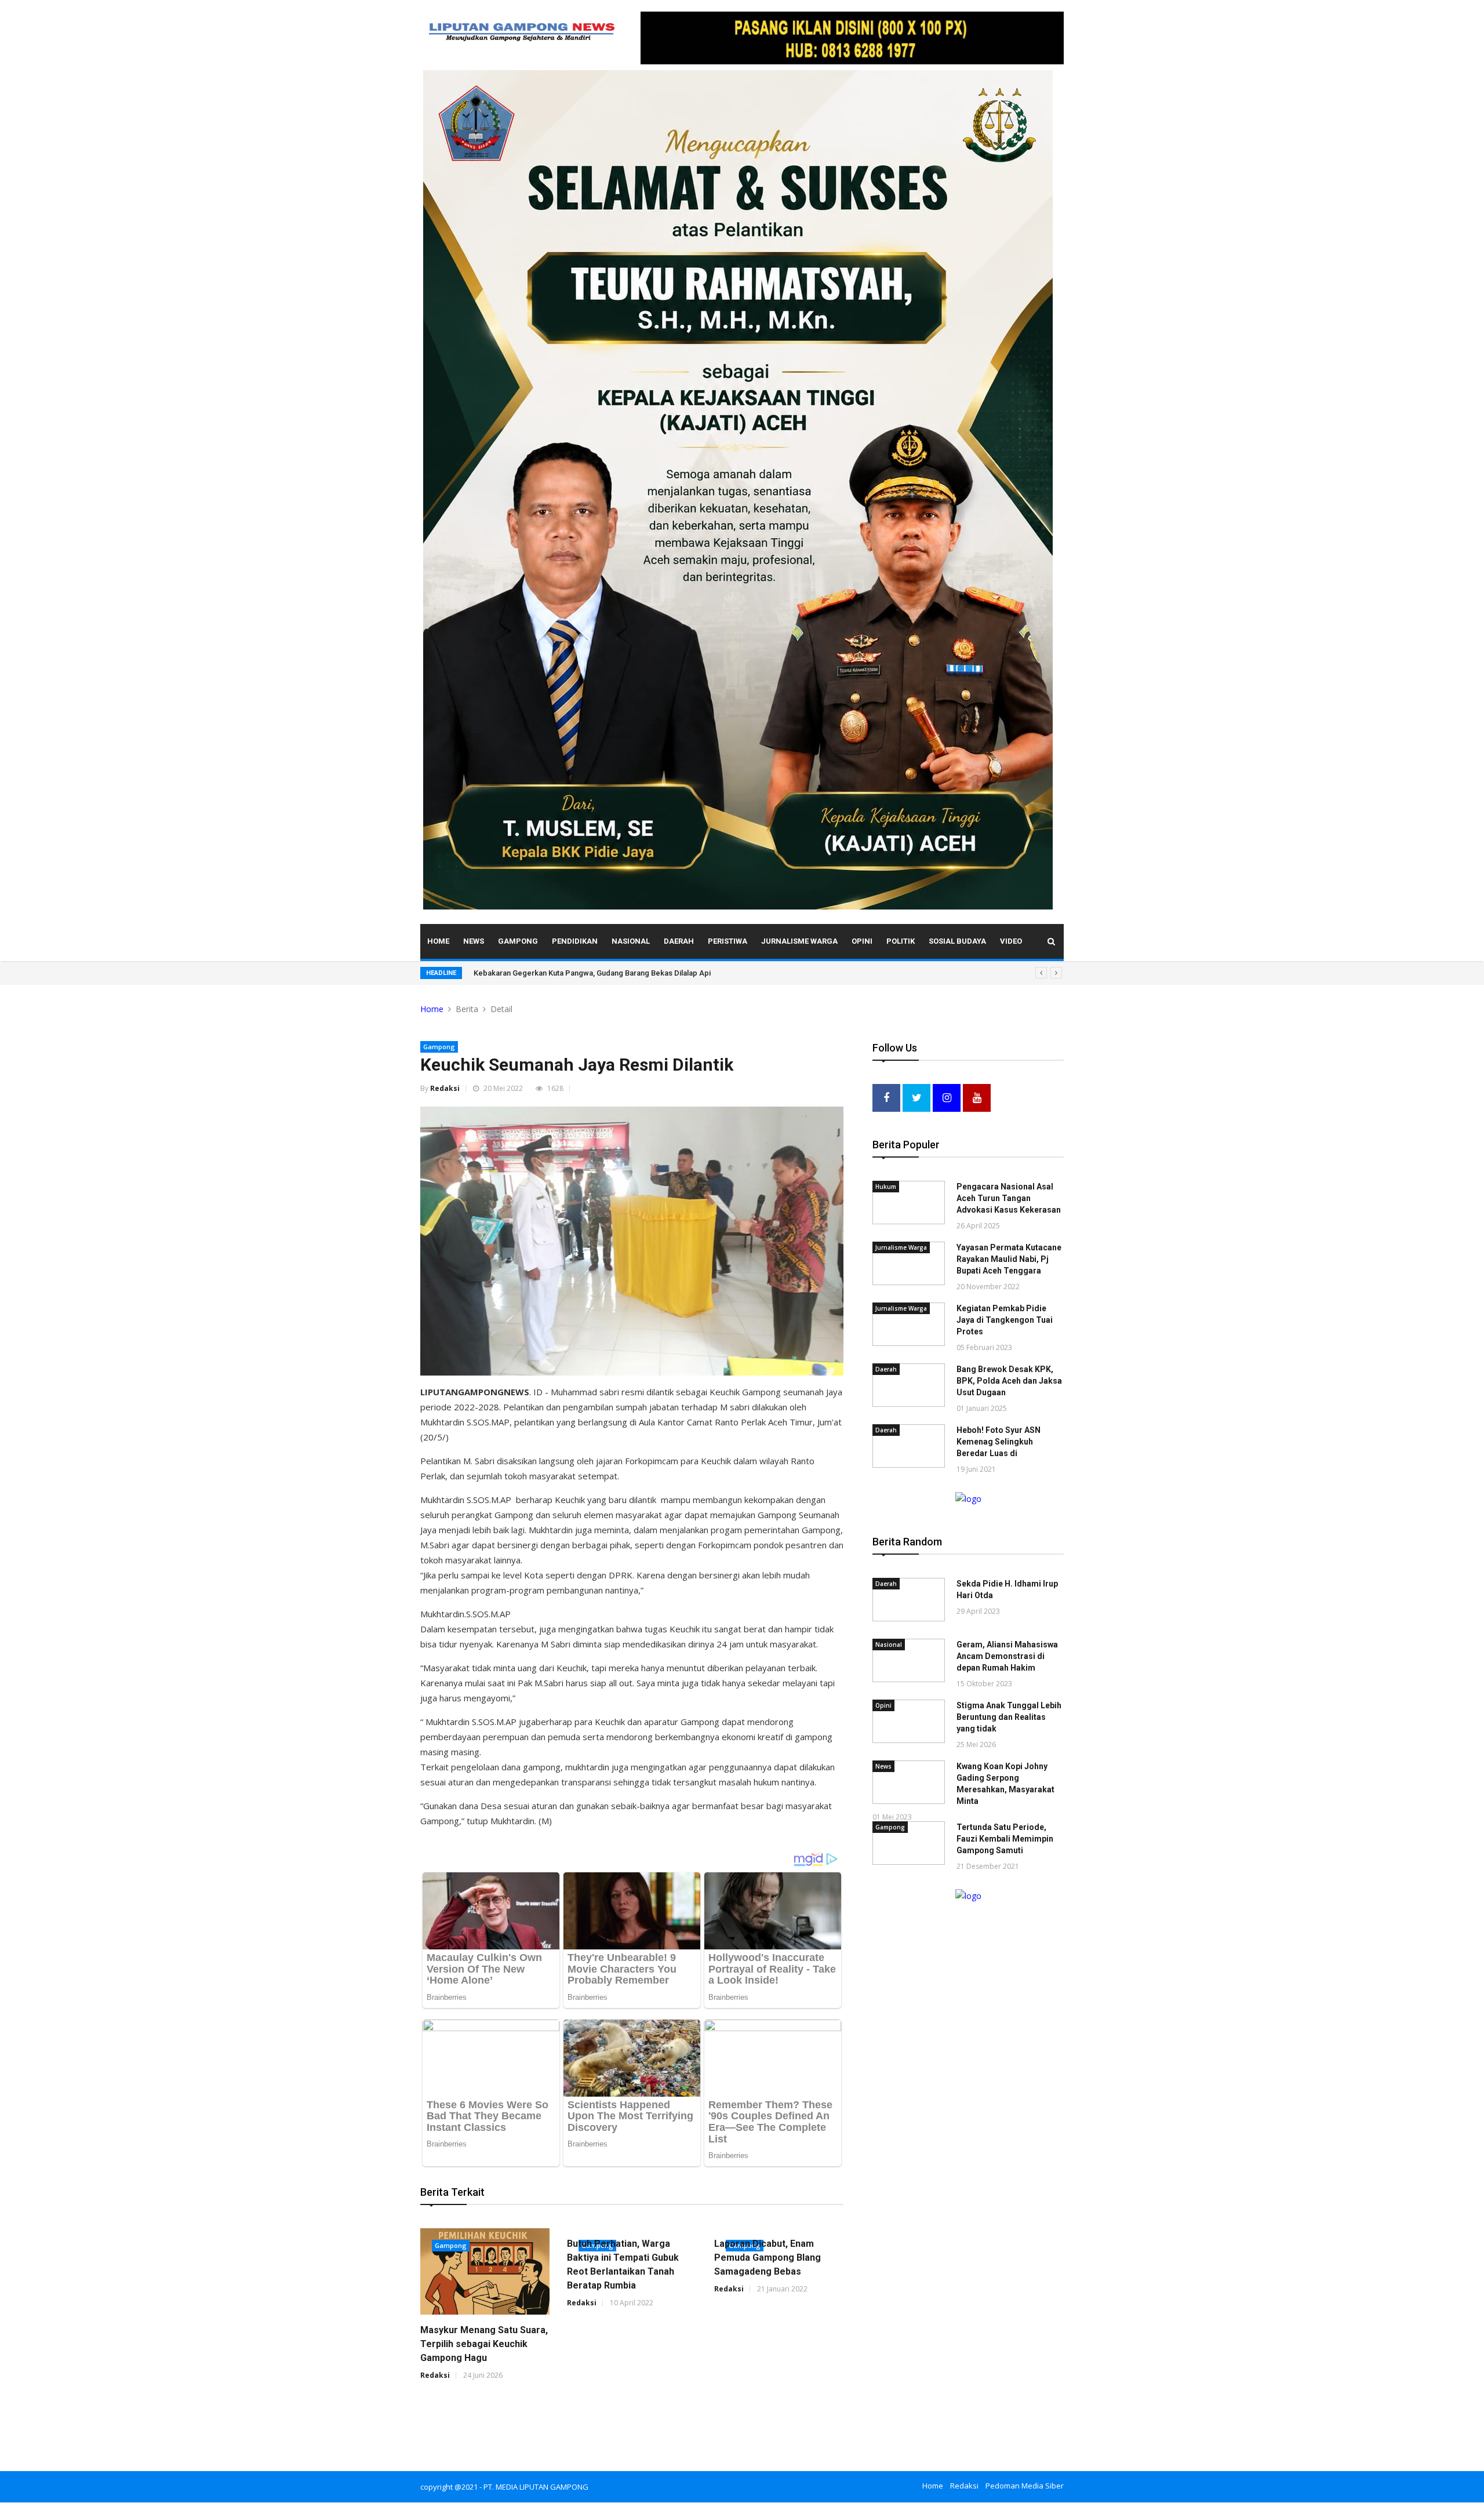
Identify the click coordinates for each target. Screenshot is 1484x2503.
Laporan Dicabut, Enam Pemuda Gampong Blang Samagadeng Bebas (768, 2258)
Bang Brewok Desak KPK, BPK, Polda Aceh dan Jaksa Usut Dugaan (1009, 1381)
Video (1011, 941)
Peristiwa (728, 941)
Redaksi (445, 1088)
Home (438, 941)
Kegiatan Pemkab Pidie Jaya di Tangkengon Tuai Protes (1005, 1320)
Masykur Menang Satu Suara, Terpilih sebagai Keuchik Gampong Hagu (484, 2344)
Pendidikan (575, 941)
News (474, 941)
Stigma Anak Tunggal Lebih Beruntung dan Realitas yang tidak (1009, 1717)
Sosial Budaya (957, 941)
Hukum (886, 1187)
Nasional (631, 941)
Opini (862, 941)
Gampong (518, 941)
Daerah (679, 941)
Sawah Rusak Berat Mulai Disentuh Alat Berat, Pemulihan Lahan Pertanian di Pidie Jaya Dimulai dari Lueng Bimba (665, 973)
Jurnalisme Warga (799, 941)
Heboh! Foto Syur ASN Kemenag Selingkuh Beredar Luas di (999, 1442)
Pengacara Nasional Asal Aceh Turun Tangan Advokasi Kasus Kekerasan (1009, 1198)
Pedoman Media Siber (1025, 2486)
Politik (901, 941)
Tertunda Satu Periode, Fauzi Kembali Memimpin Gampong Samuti (1005, 1839)
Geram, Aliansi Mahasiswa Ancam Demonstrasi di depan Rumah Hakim (1007, 1656)
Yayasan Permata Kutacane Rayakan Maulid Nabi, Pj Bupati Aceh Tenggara (1009, 1259)
